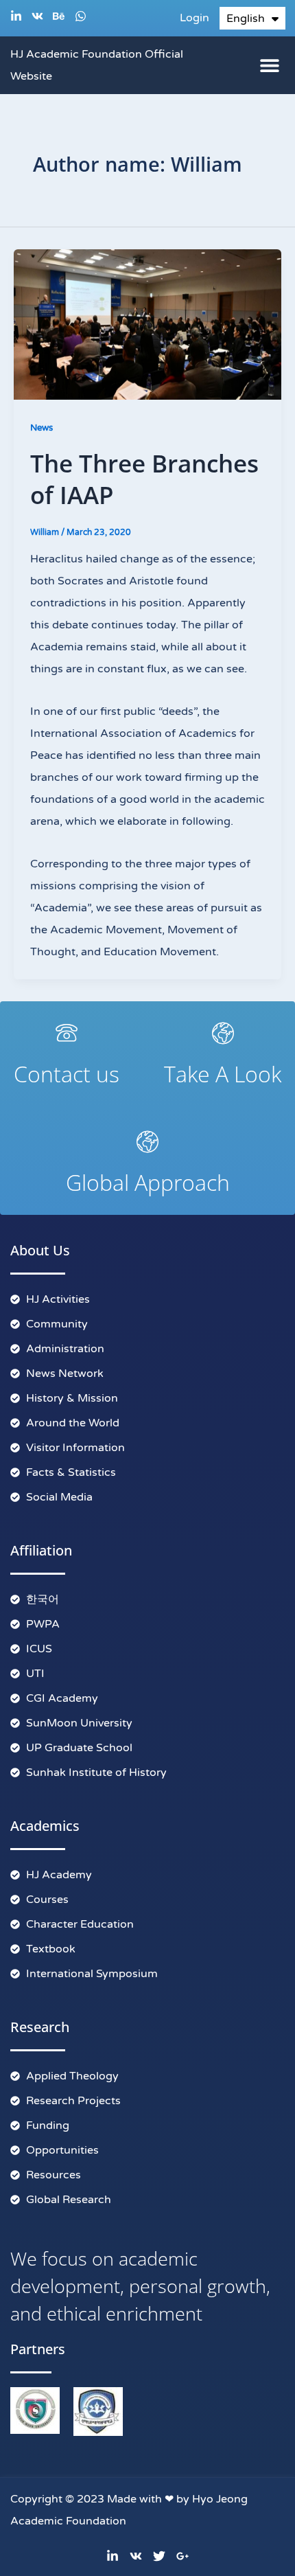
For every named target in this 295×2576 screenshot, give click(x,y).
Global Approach (148, 1182)
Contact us (67, 1074)
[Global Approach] (147, 1141)
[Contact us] (67, 1033)
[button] (269, 65)
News (42, 428)
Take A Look (223, 1074)
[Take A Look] (223, 1033)
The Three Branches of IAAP (144, 479)
